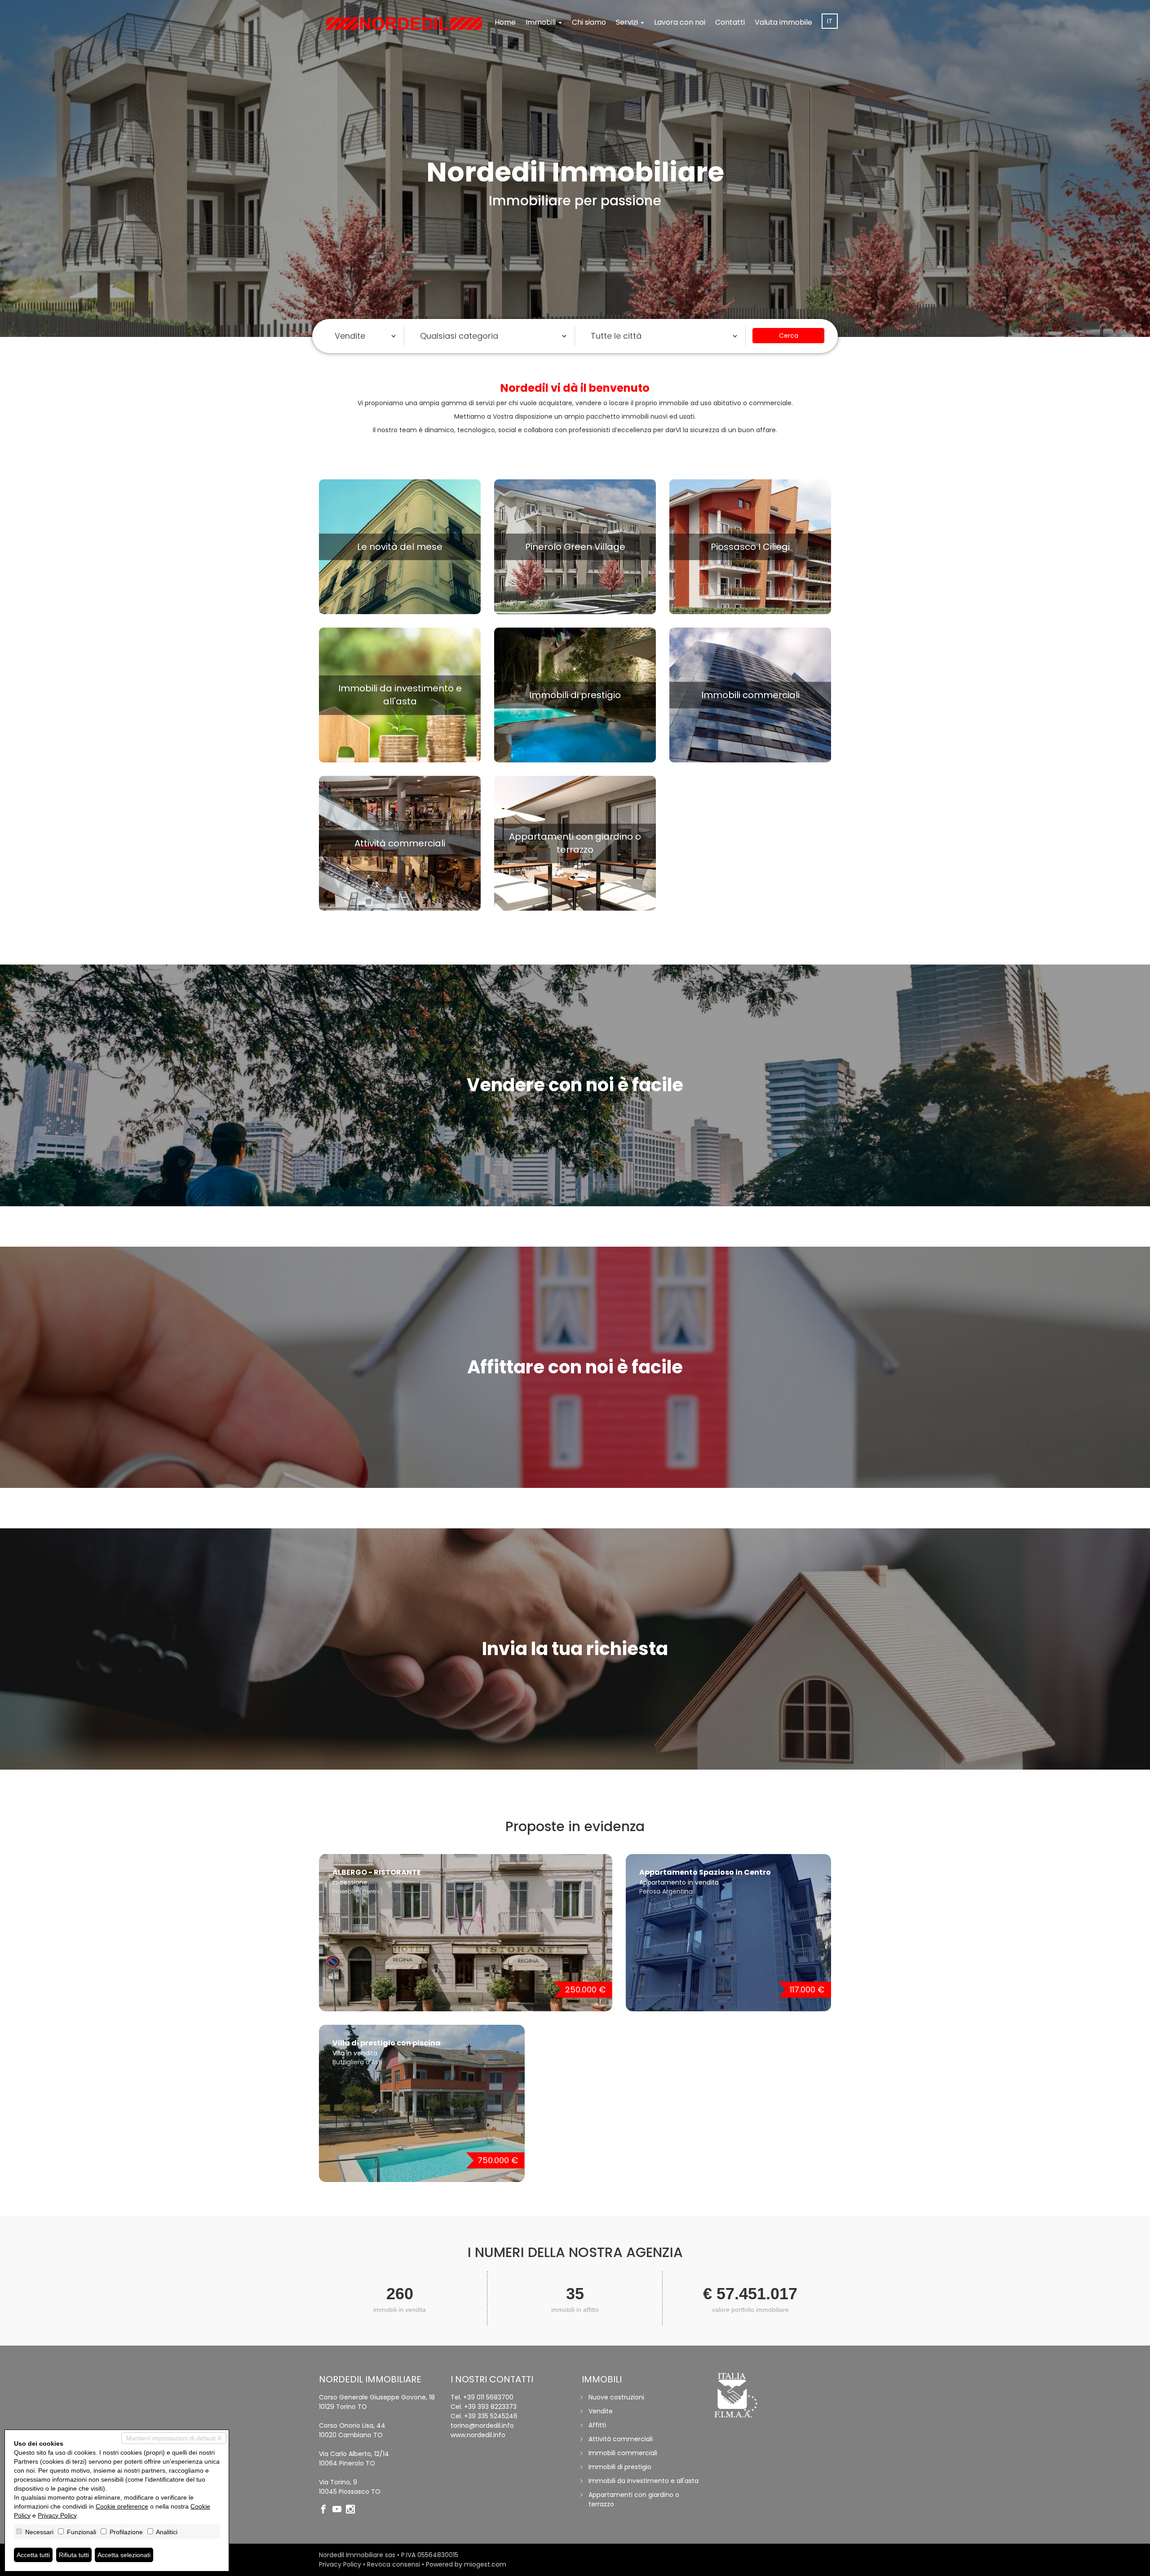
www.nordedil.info (478, 2435)
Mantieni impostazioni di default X (174, 2438)
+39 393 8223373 (490, 2407)
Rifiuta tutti (74, 2555)
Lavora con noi (680, 22)
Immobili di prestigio (620, 2467)
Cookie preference (122, 2506)
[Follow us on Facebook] (326, 2510)
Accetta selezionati (124, 2555)
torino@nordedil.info (482, 2426)
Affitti (597, 2425)
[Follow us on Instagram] (353, 2510)
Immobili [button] (542, 22)
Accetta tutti (33, 2555)
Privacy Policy (340, 2564)
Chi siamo (589, 22)
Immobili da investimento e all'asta (644, 2481)
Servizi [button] (628, 22)
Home (505, 22)
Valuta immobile (783, 22)
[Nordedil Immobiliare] (404, 23)
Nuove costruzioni (616, 2397)
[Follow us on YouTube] (339, 2510)
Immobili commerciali (623, 2453)
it (830, 21)
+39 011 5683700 (488, 2397)
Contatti (730, 22)
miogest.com (485, 2564)
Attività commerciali (621, 2439)
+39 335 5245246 (491, 2416)
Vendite (601, 2411)
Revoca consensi (394, 2564)
